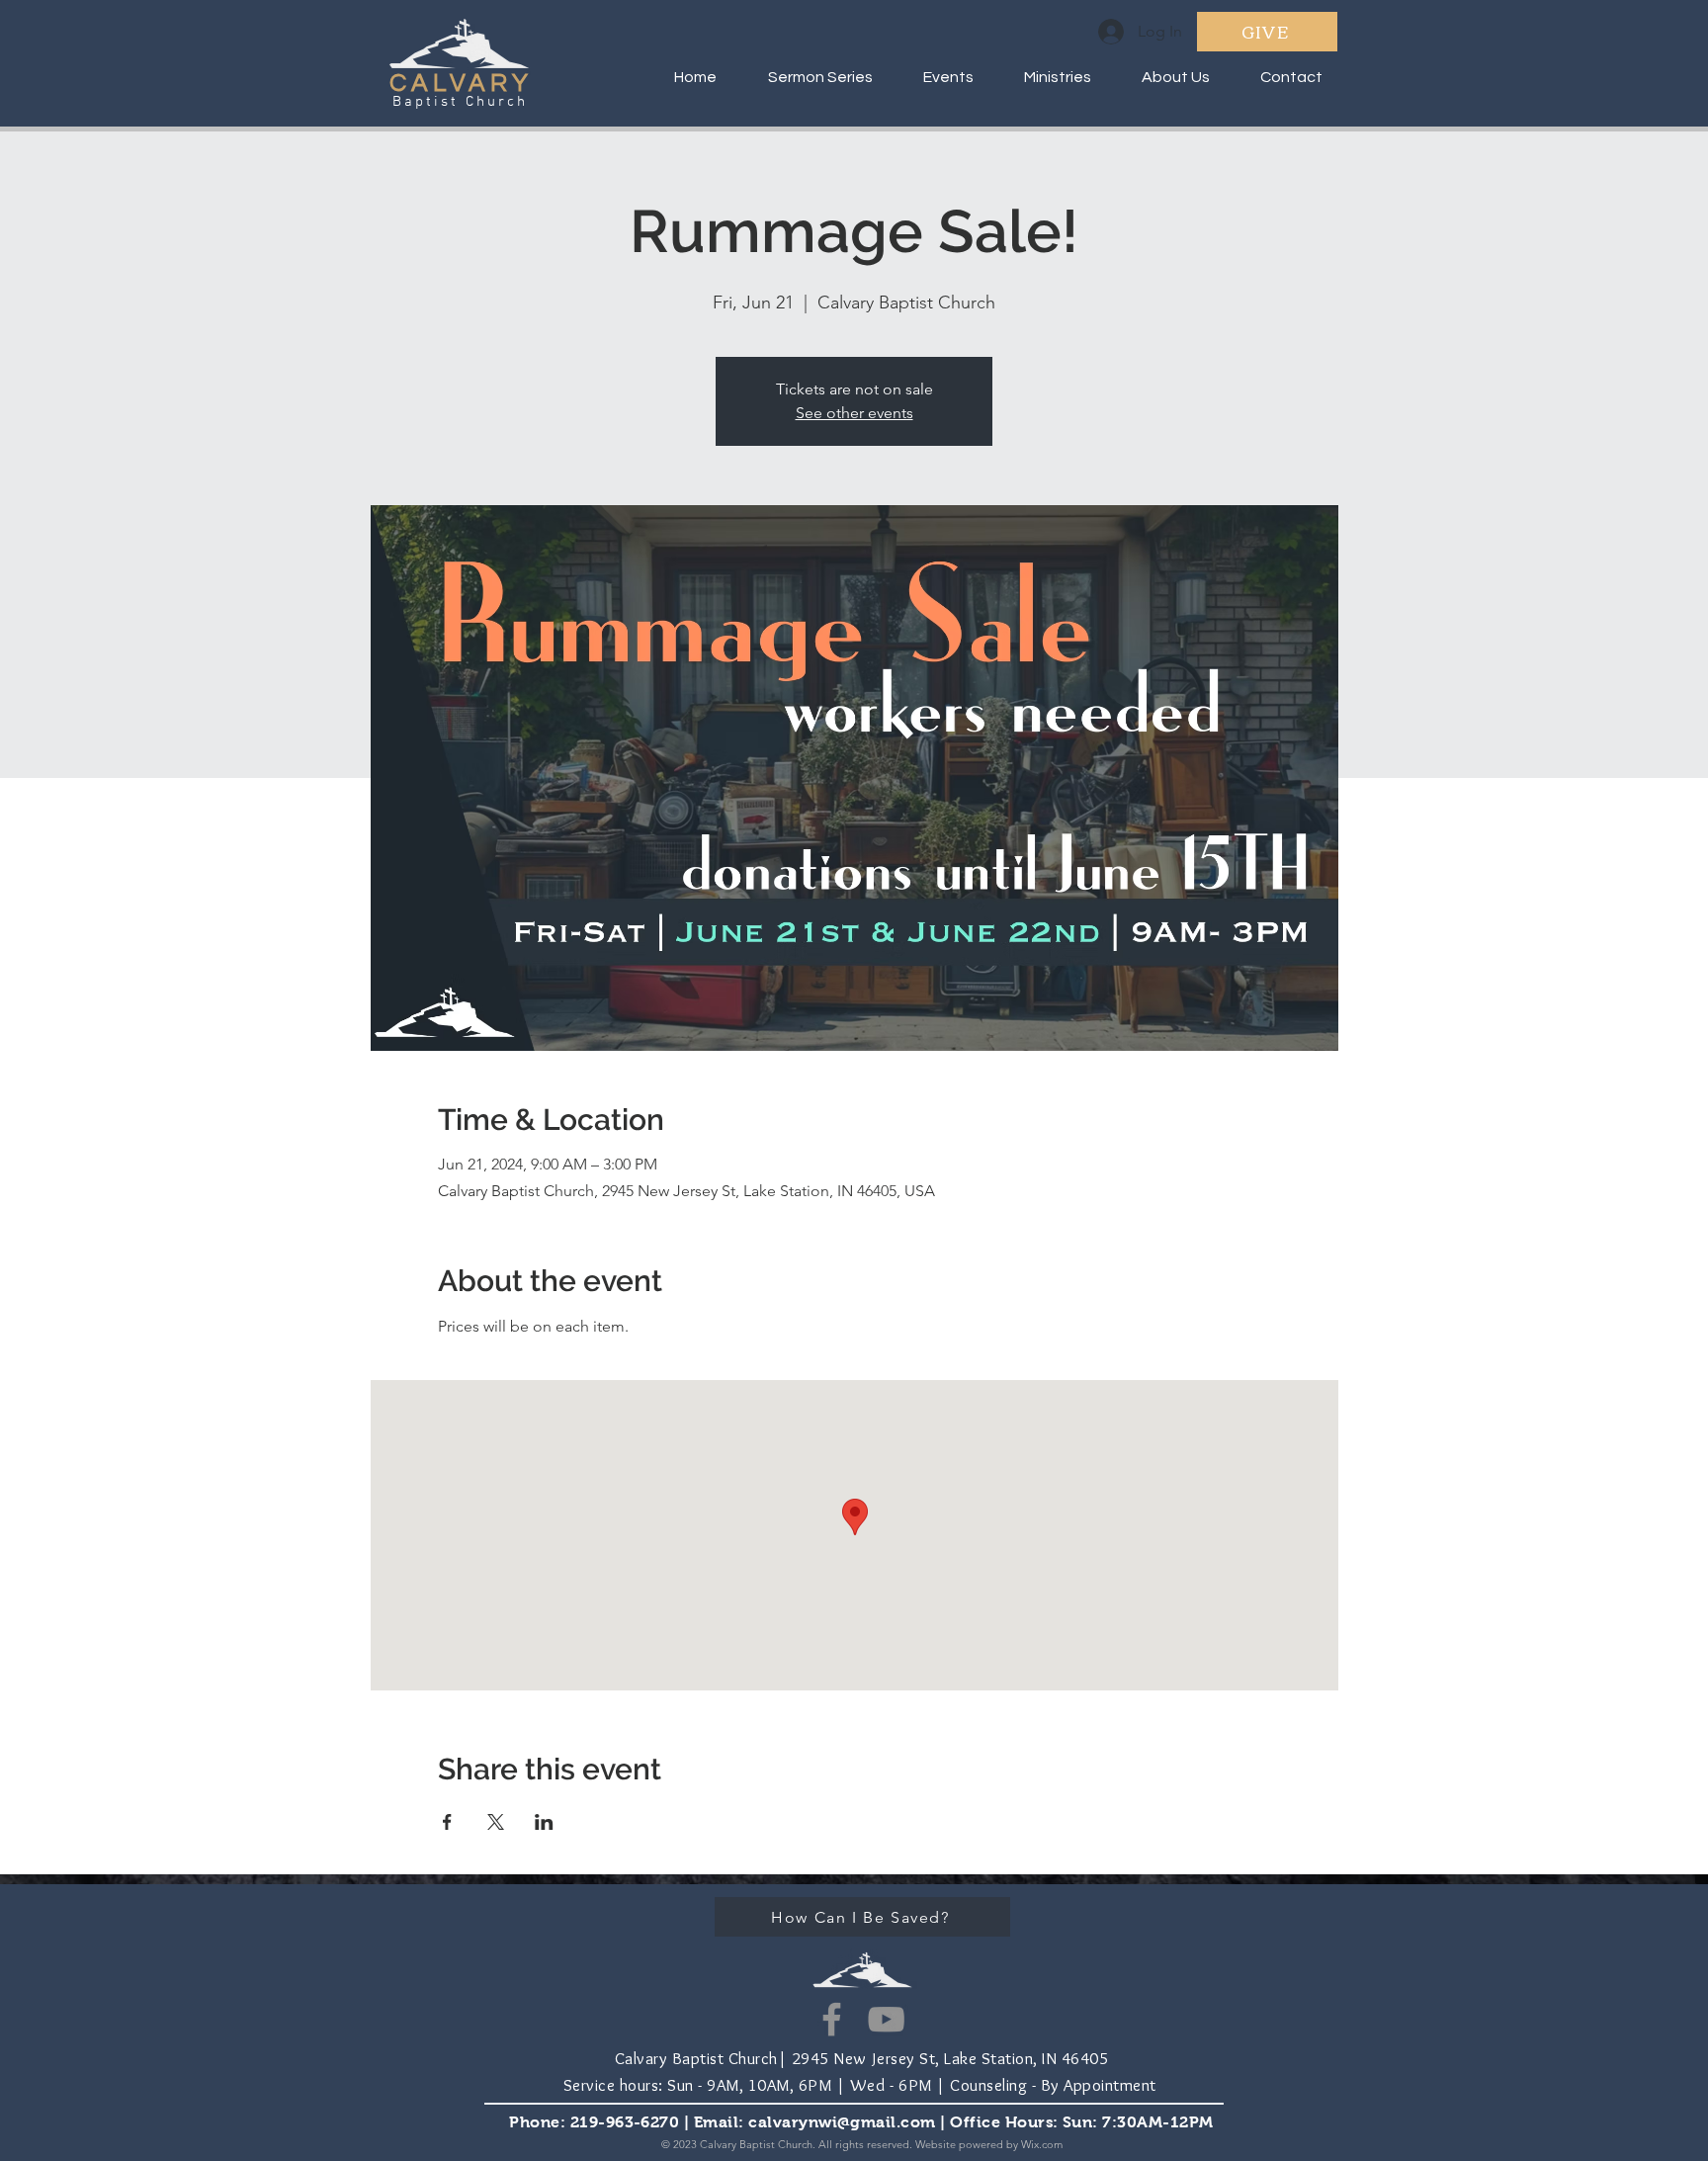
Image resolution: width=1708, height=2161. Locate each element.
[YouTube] (886, 2019)
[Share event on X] (496, 1822)
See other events (854, 413)
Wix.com (1042, 2144)
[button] (1047, 77)
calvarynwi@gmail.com (842, 2122)
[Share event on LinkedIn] (544, 1822)
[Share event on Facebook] (447, 1822)
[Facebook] (832, 2019)
